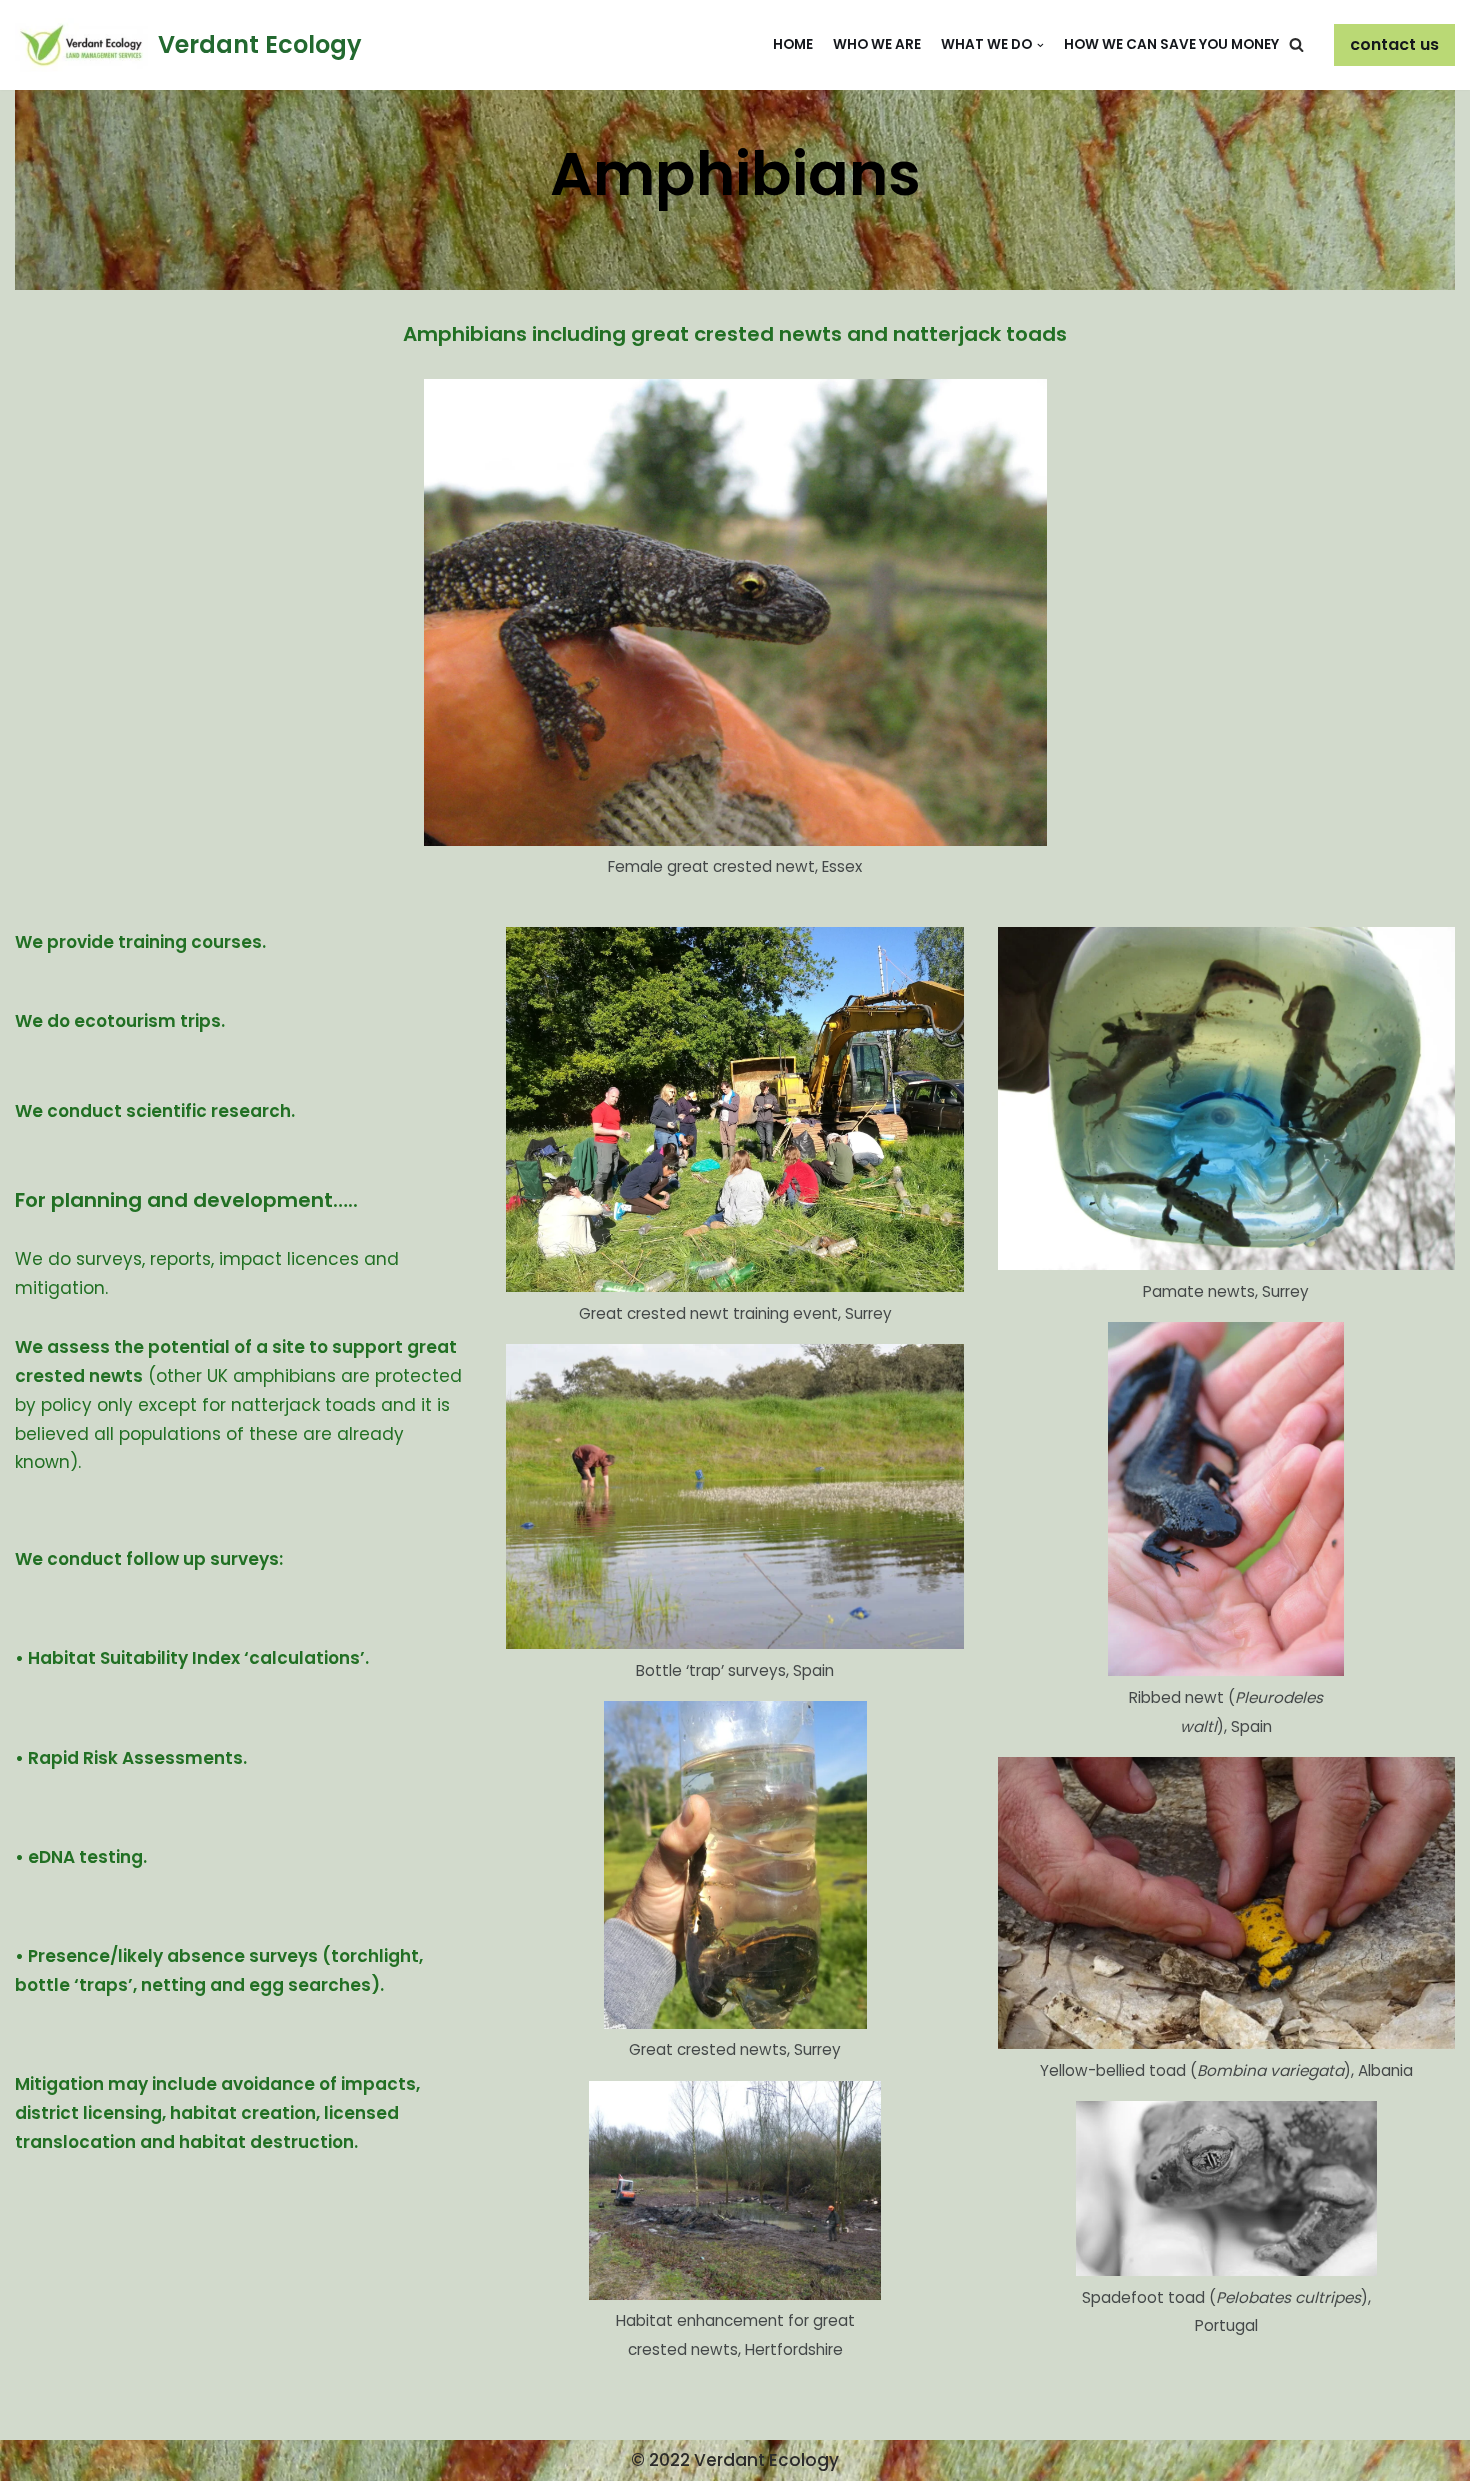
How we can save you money (1171, 44)
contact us (1394, 44)
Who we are (877, 44)
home (793, 44)
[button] (1296, 44)
